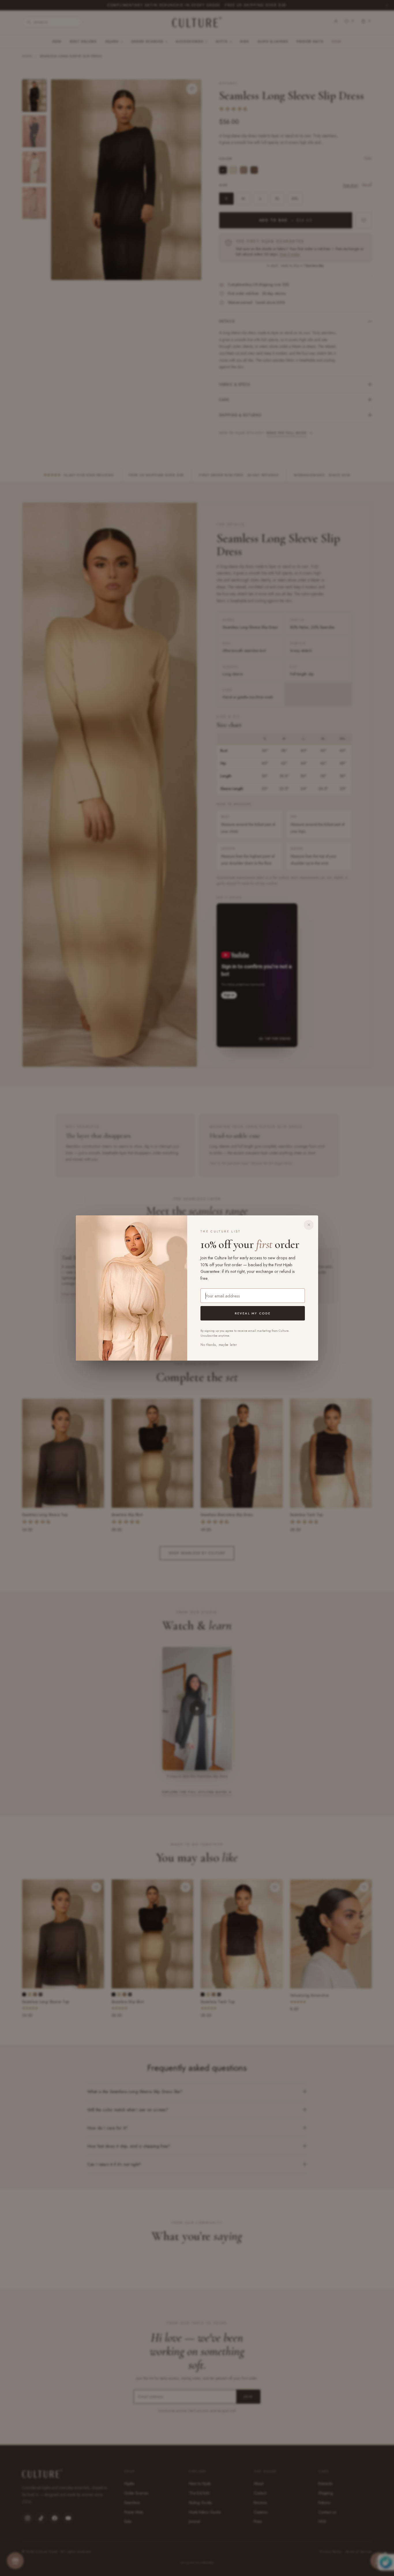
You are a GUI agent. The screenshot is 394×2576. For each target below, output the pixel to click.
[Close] (309, 1225)
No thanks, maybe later (219, 1345)
